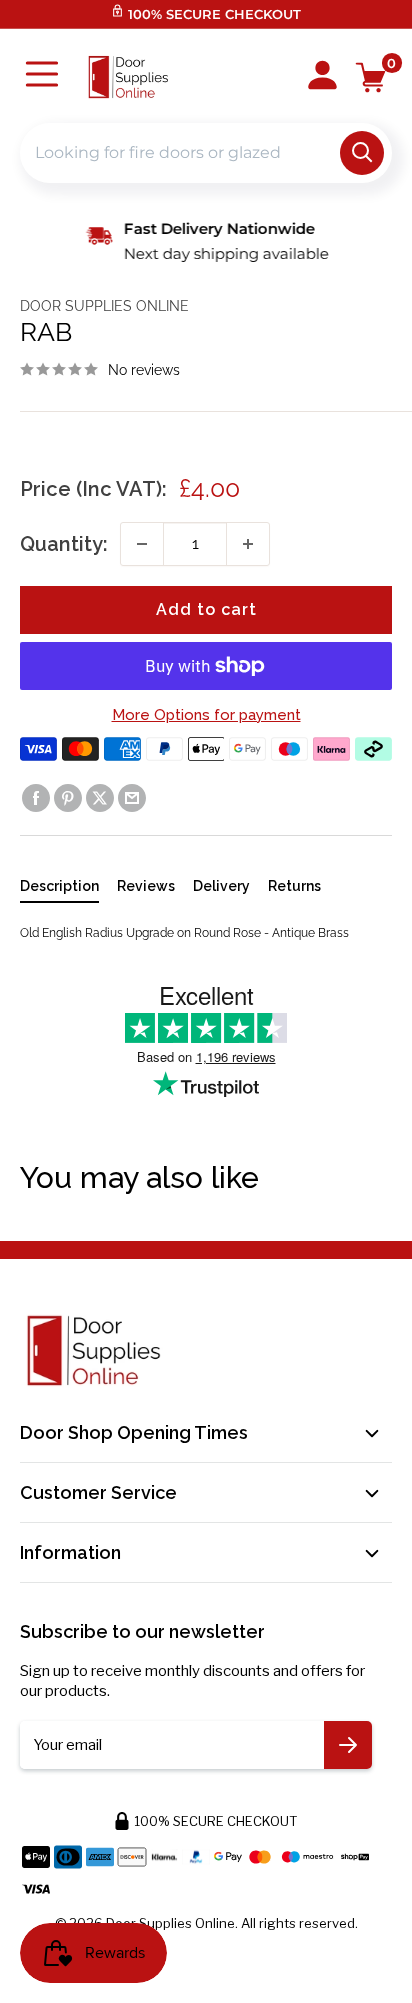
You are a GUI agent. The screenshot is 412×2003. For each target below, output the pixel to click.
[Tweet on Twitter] (100, 798)
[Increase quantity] (248, 544)
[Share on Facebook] (36, 798)
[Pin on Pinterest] (68, 798)
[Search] (362, 153)
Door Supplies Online (104, 306)
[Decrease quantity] (142, 544)
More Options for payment (206, 715)
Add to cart (206, 609)
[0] (371, 77)
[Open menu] (42, 76)
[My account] (322, 77)
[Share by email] (132, 798)
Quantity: (64, 544)
